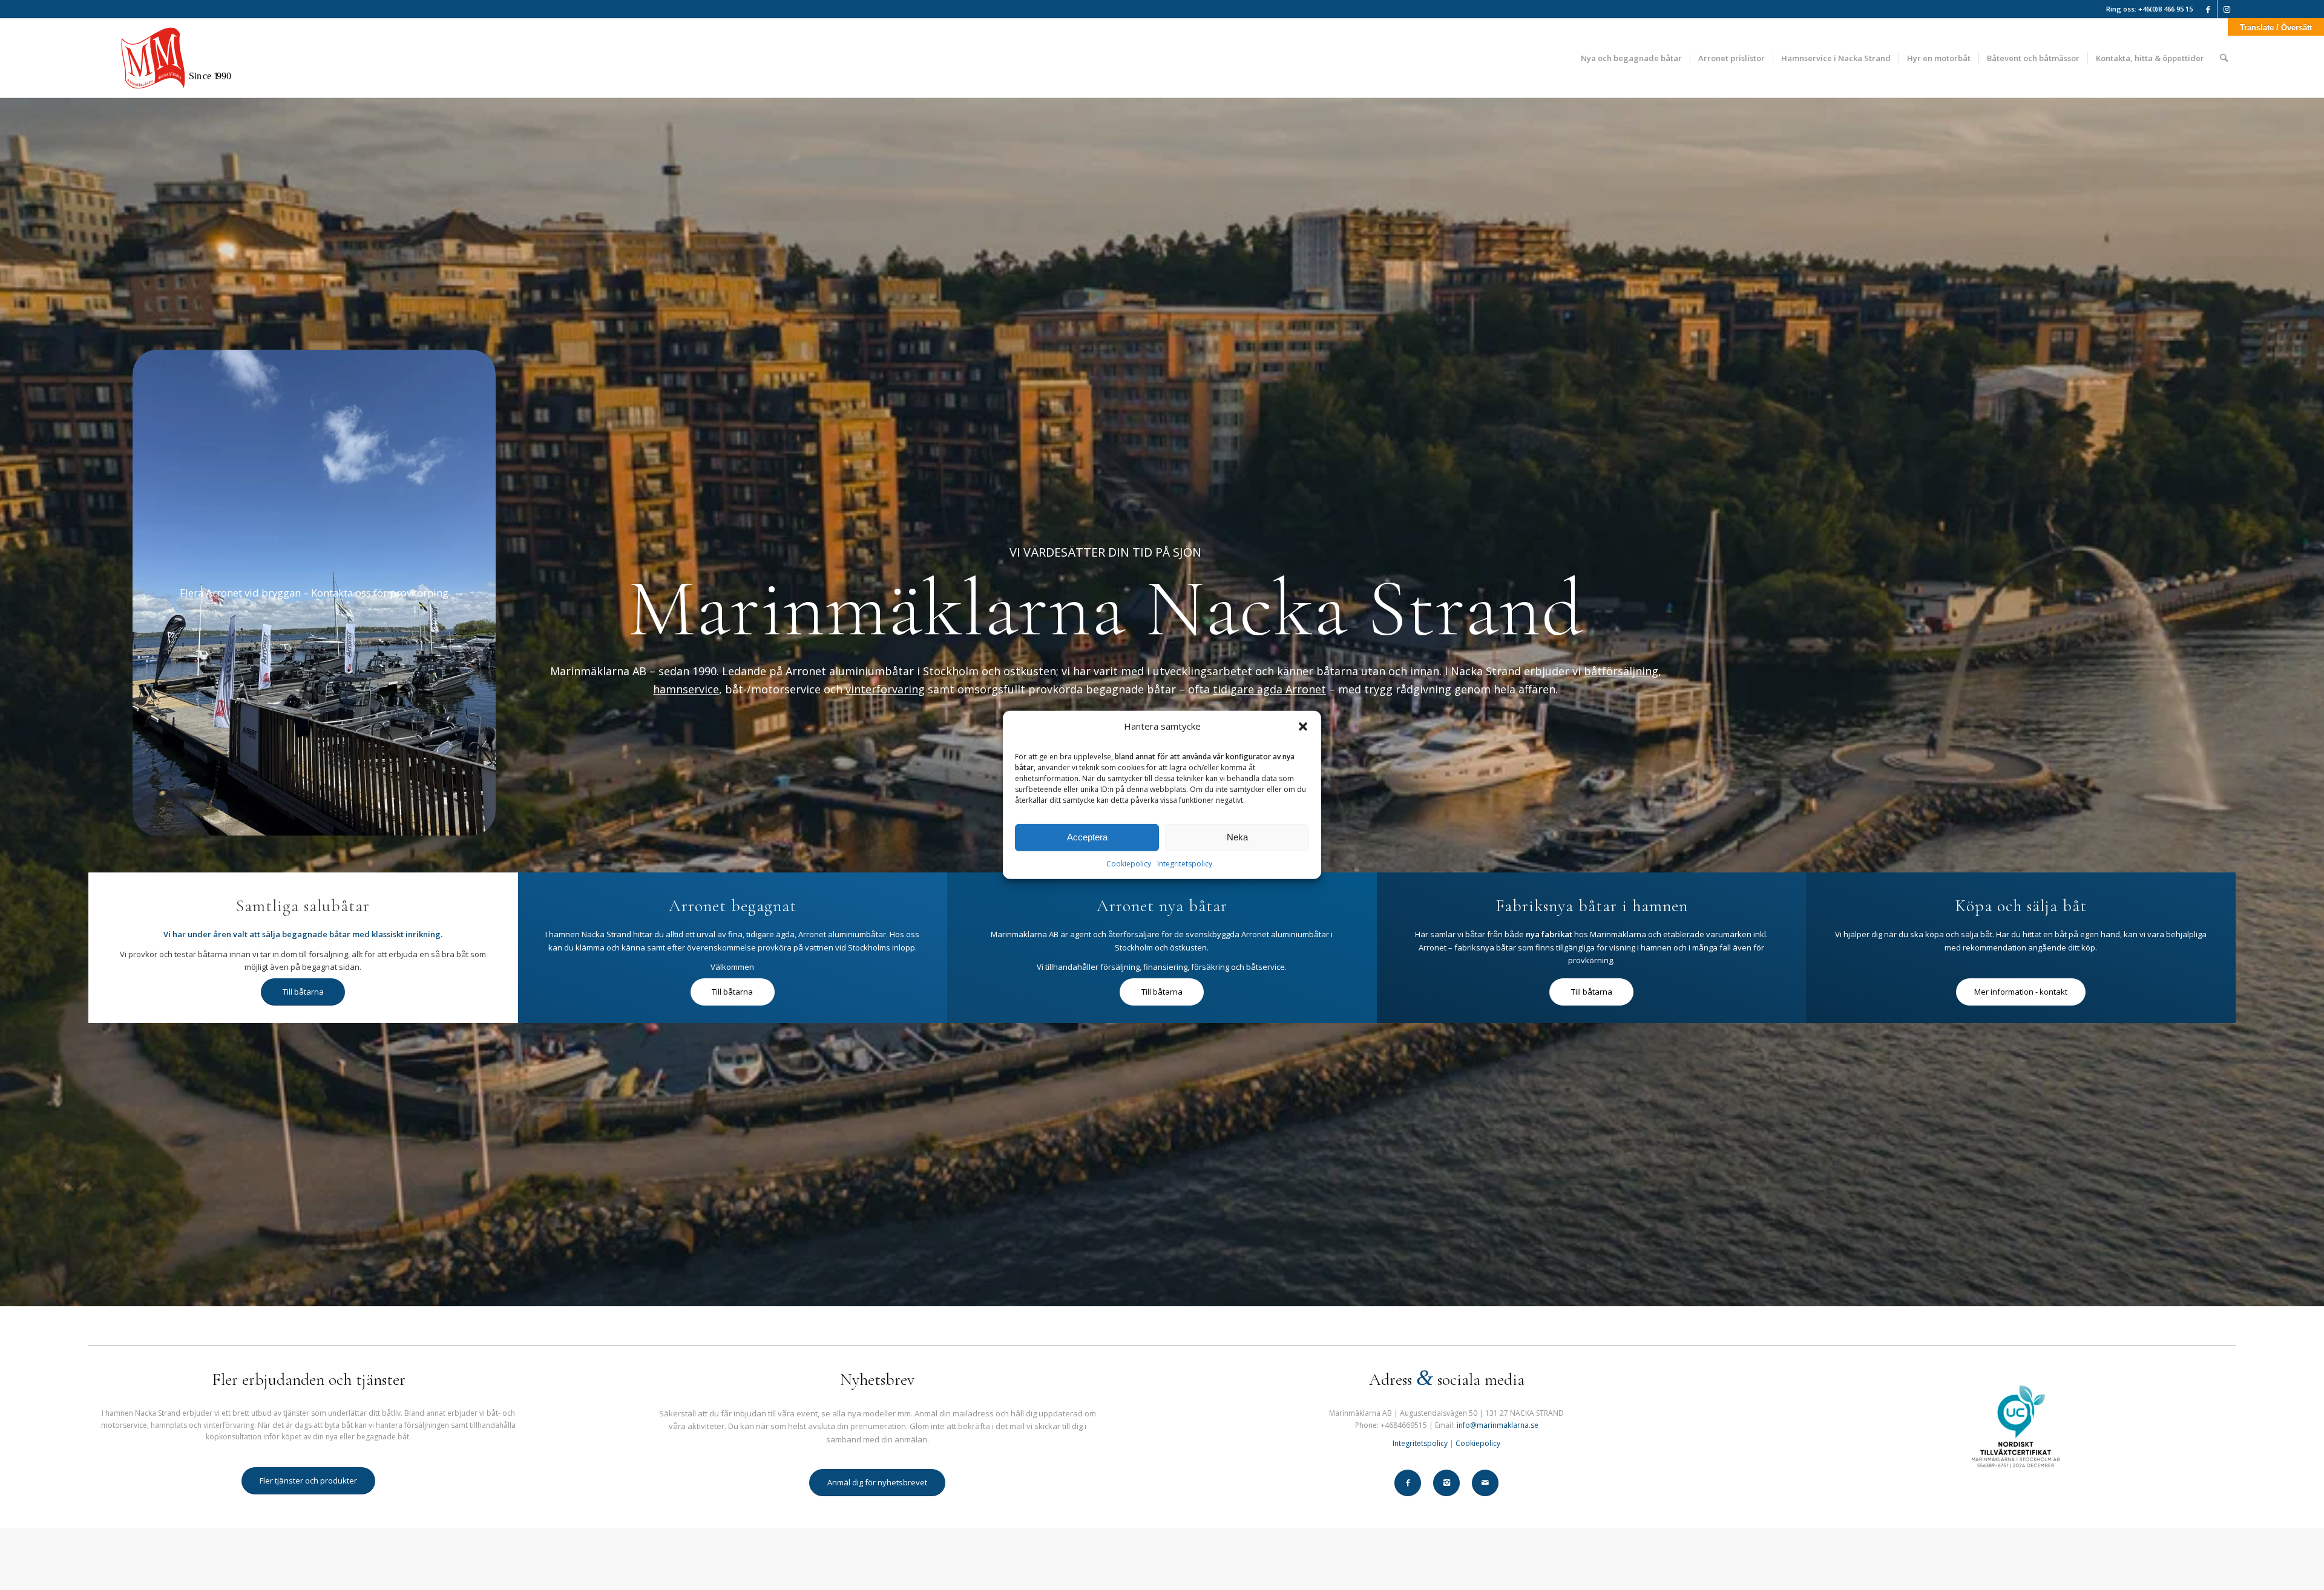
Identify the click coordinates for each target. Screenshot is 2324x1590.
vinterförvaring (885, 689)
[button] (1303, 727)
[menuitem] (1631, 58)
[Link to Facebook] (2208, 9)
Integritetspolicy (1185, 864)
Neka (1237, 837)
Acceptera (1087, 837)
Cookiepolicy (1129, 864)
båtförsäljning (1621, 671)
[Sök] (2224, 58)
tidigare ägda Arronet (1269, 689)
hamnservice (686, 689)
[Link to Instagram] (2227, 9)
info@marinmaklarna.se (1498, 1425)
